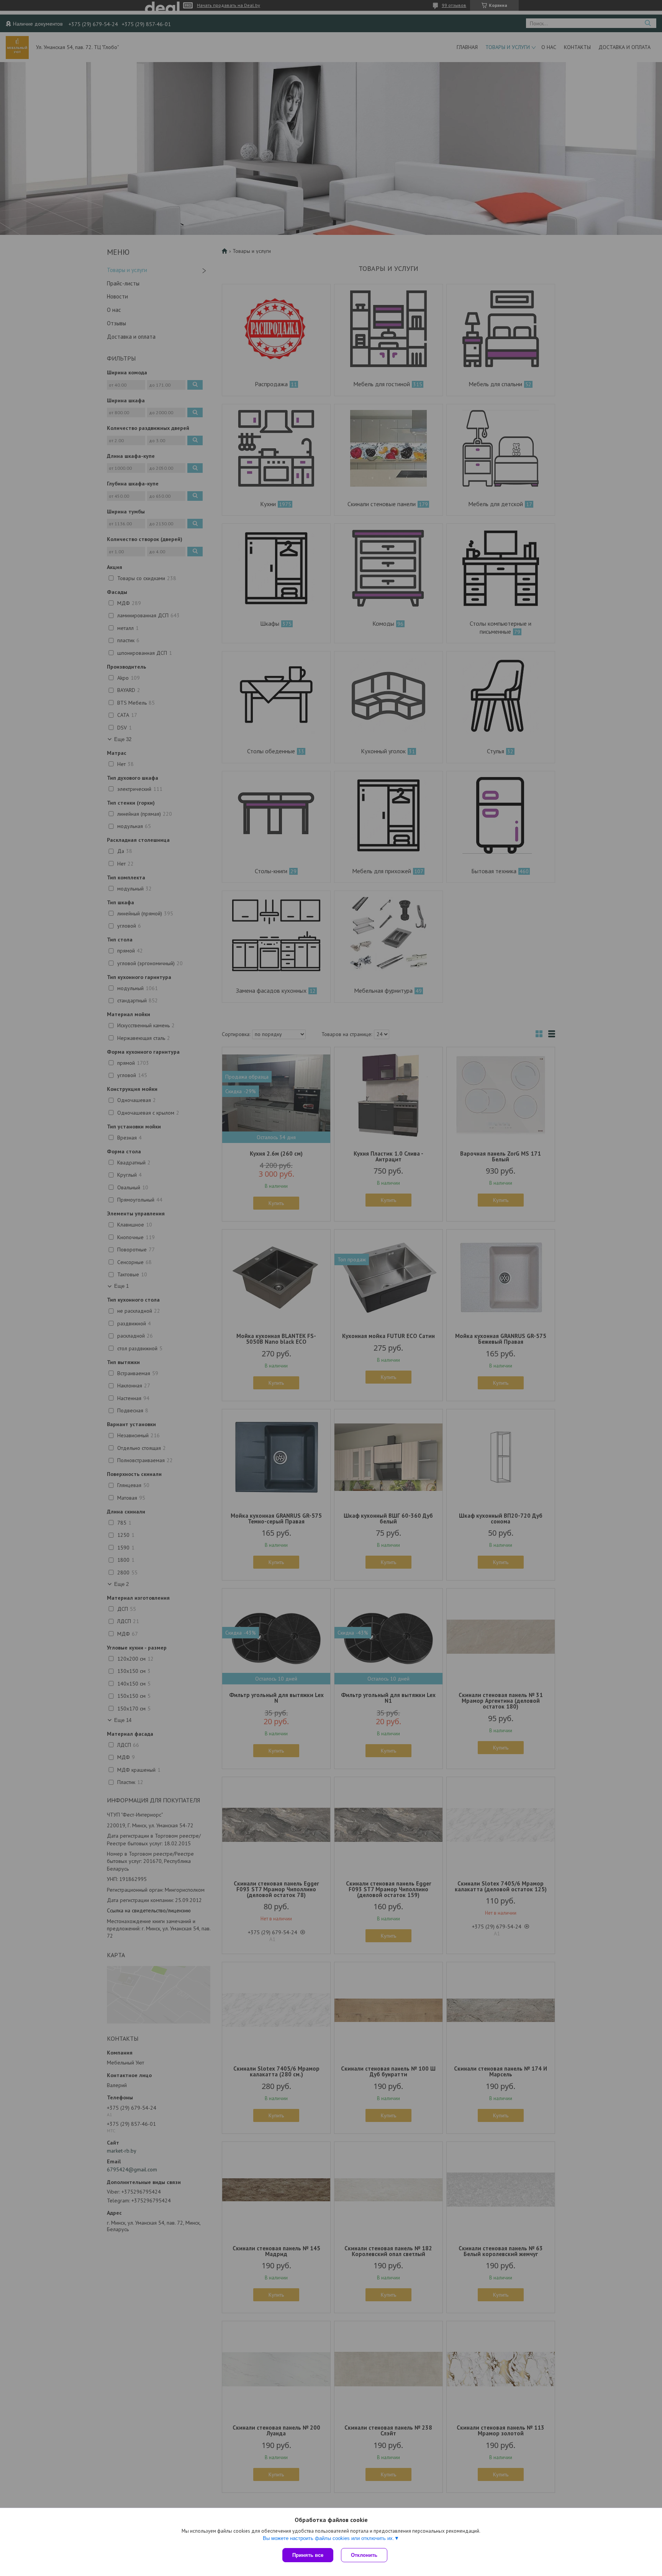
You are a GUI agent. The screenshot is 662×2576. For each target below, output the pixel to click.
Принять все (308, 2555)
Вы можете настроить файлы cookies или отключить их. (329, 2538)
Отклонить (364, 2555)
